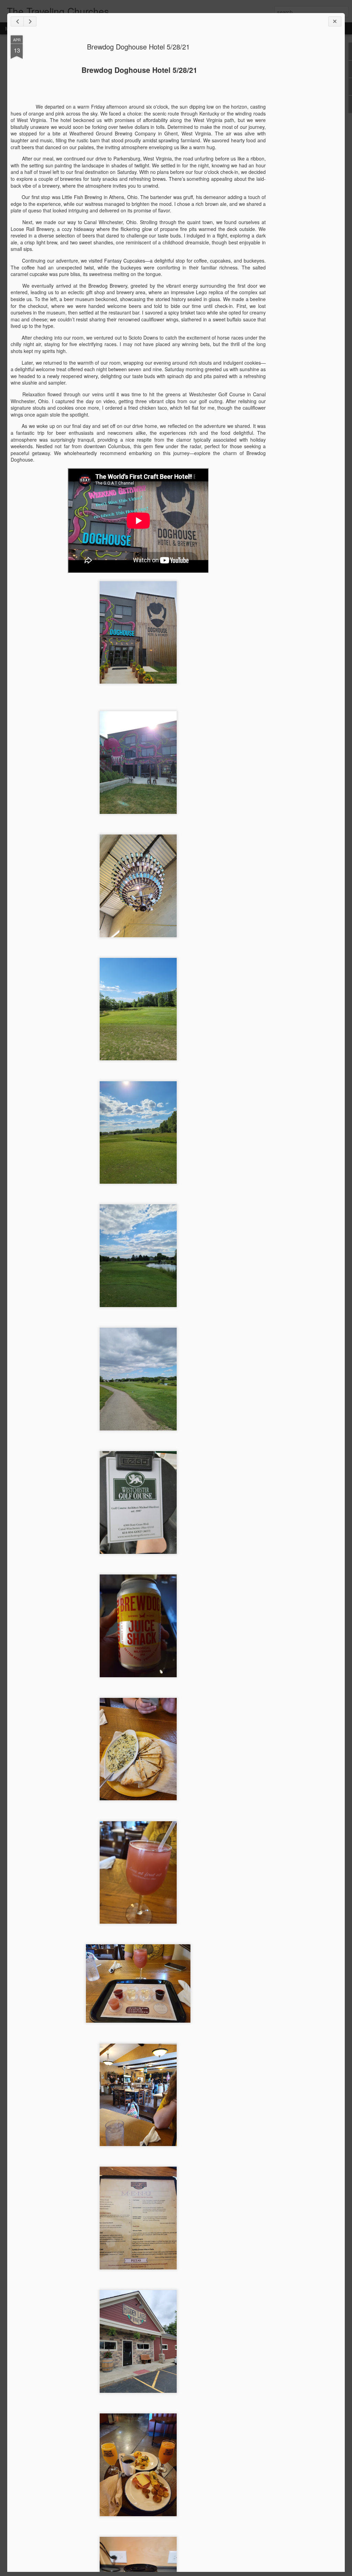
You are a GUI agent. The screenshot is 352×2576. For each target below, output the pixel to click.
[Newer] (17, 21)
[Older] (30, 21)
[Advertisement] (304, 144)
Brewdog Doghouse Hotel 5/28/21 (138, 47)
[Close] (335, 21)
